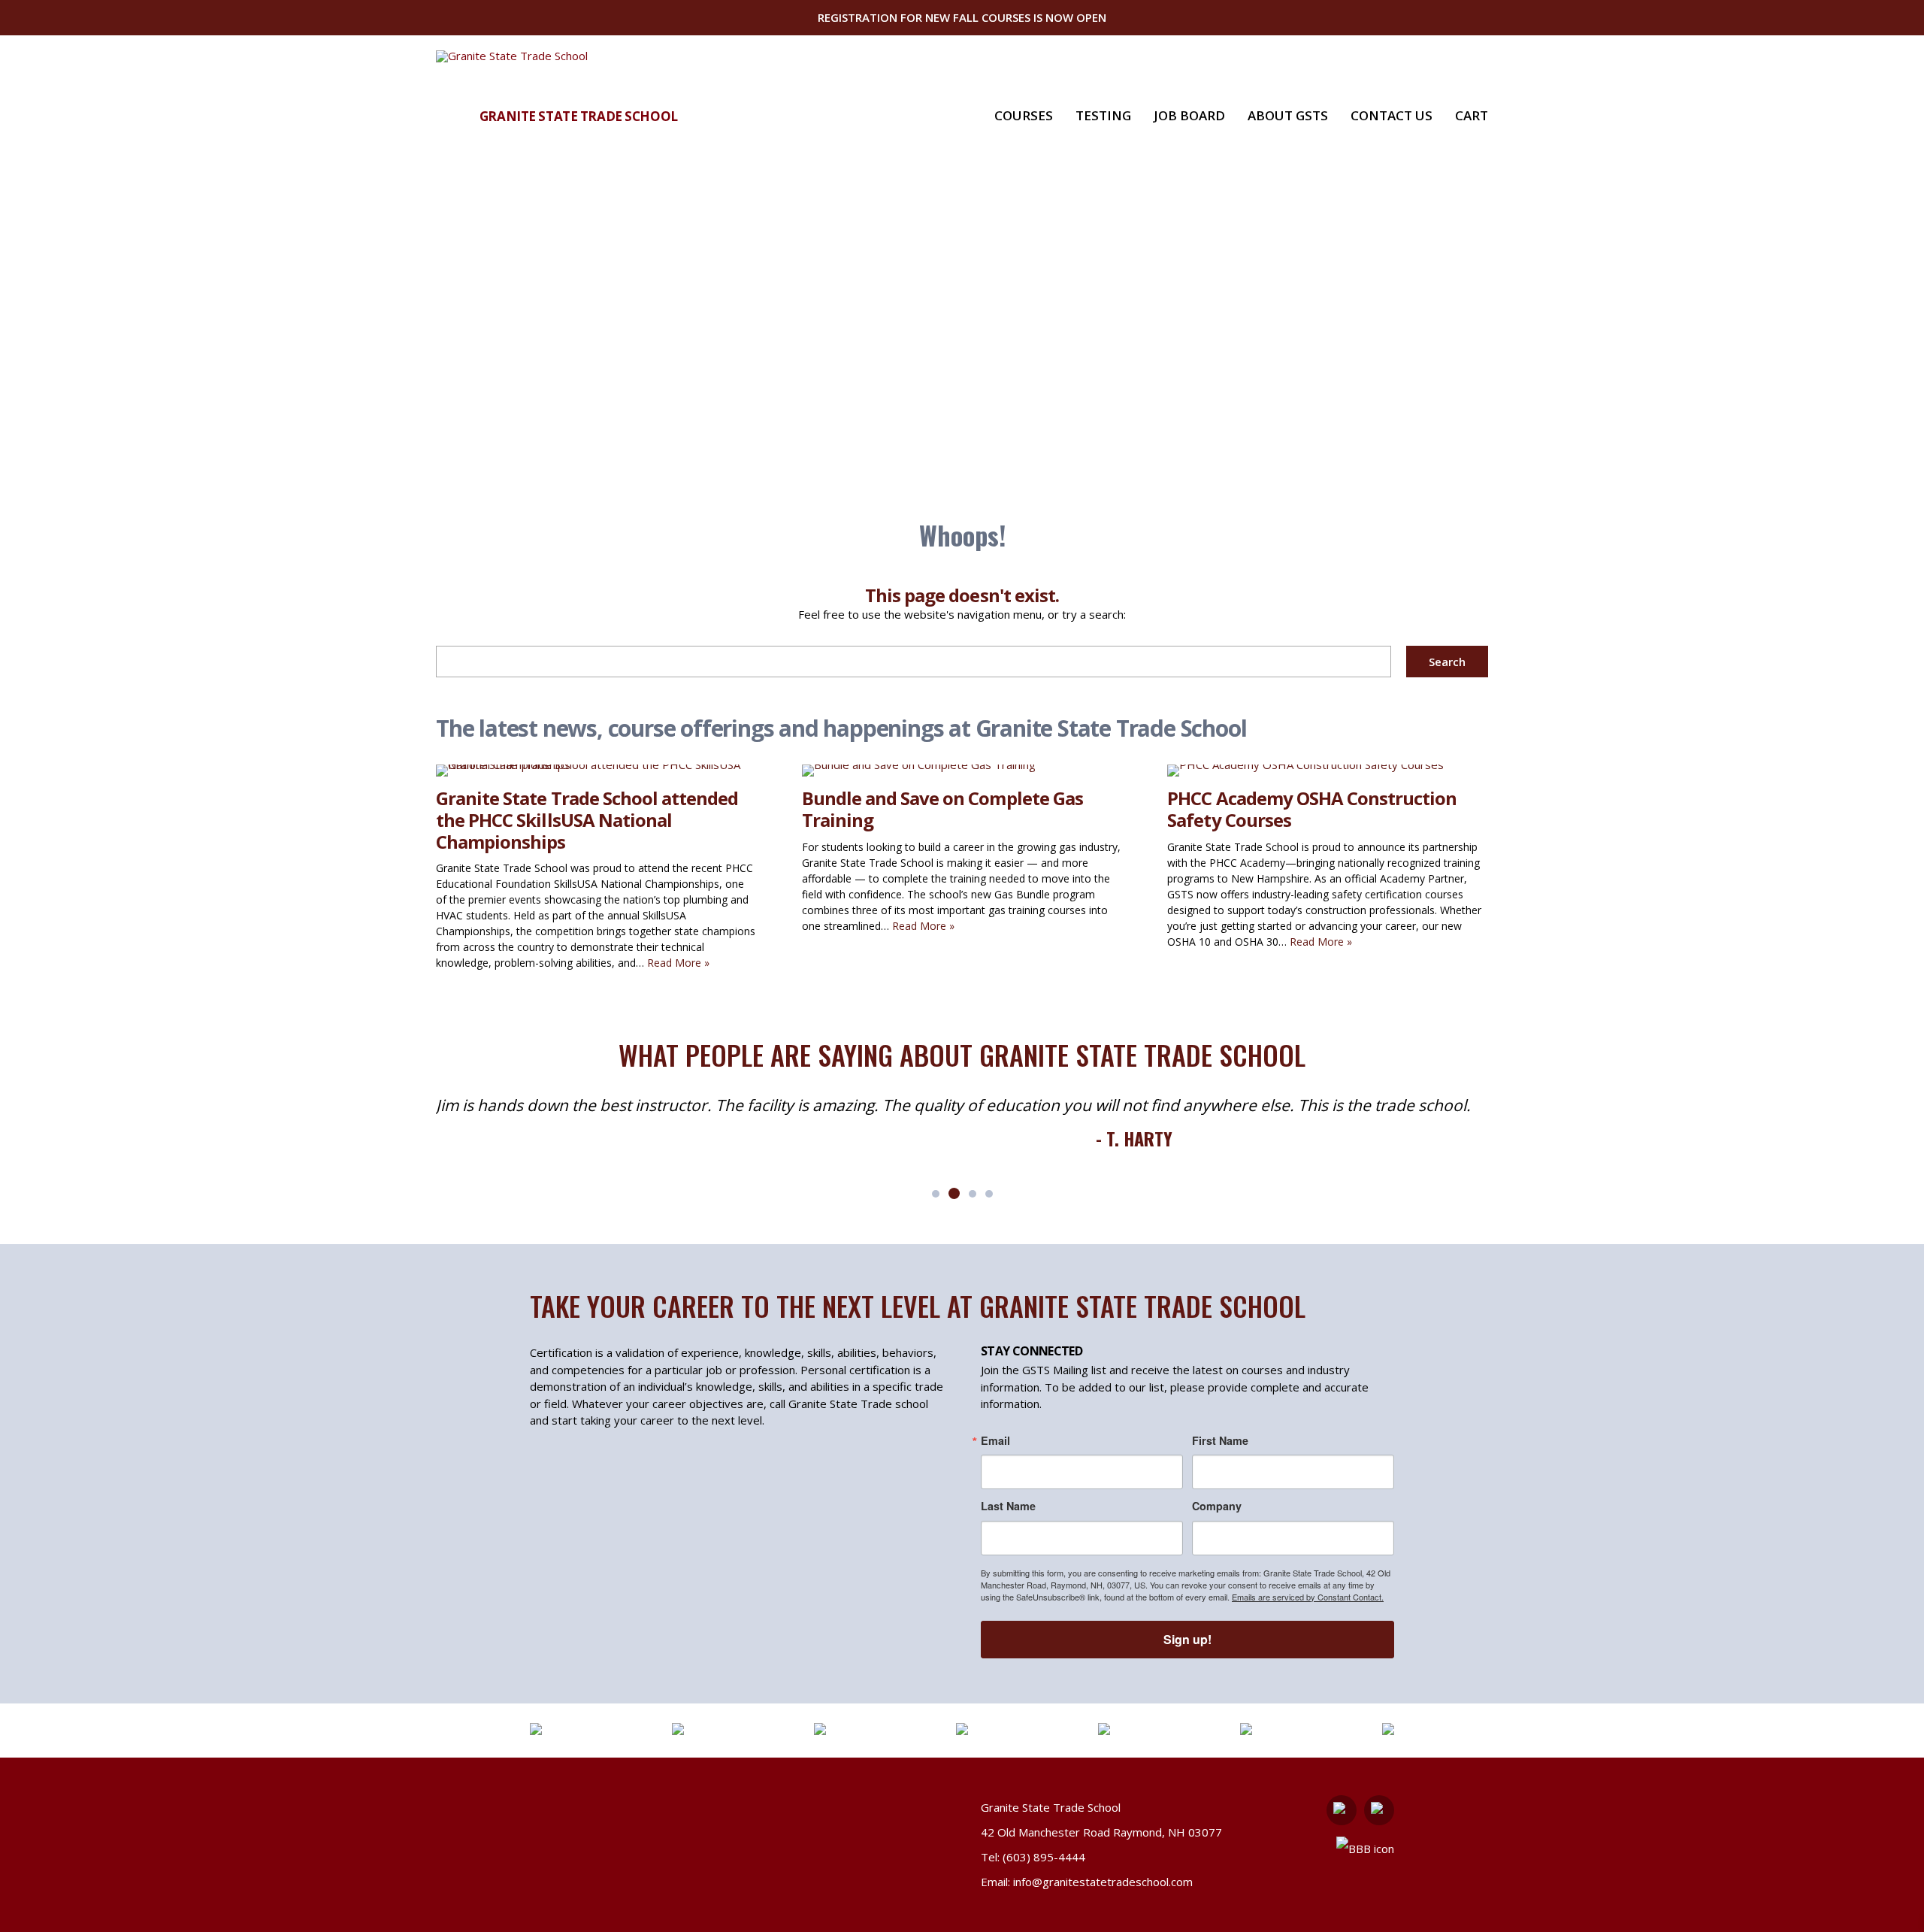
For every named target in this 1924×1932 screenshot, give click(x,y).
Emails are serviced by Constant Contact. (1308, 1597)
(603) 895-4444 (1044, 1857)
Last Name (1008, 1506)
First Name (1220, 1440)
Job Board (1189, 115)
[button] (936, 1194)
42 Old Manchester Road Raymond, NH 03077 (1101, 1832)
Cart (1472, 115)
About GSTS (1288, 115)
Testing (1103, 115)
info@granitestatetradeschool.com (1103, 1882)
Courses (1024, 115)
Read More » (678, 963)
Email (995, 1440)
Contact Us (1392, 115)
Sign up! (1187, 1639)
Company (1217, 1506)
